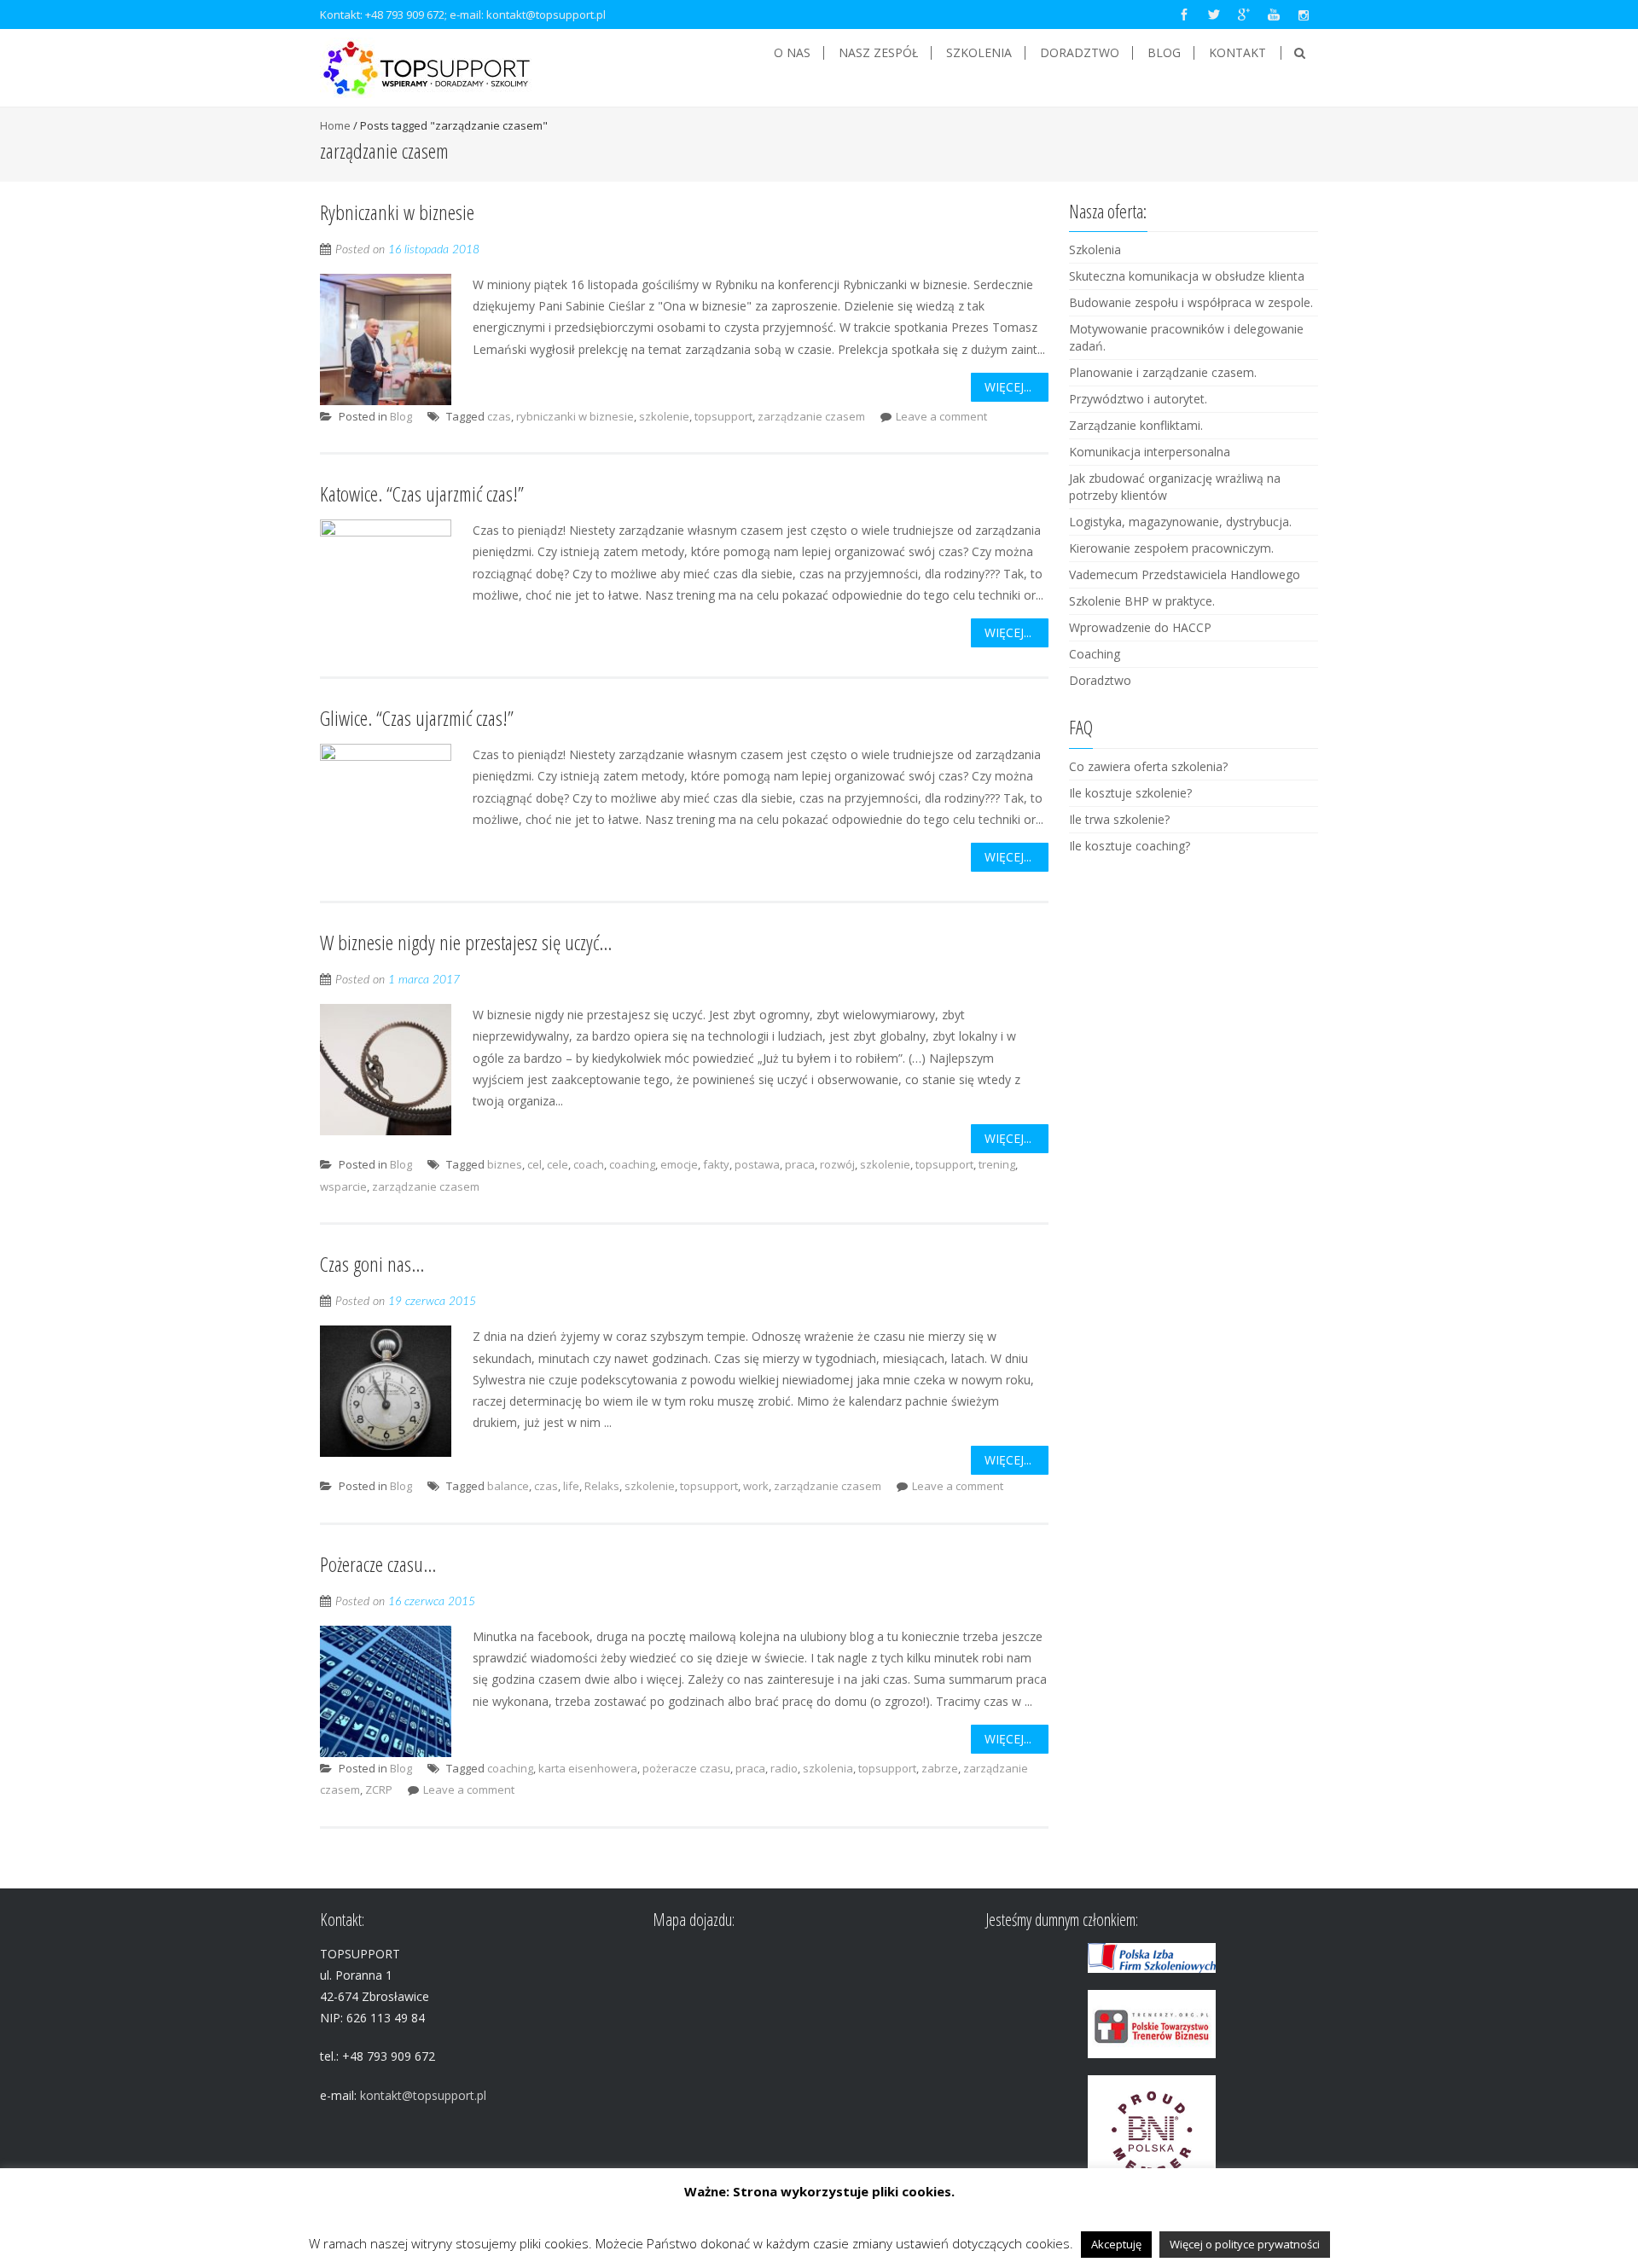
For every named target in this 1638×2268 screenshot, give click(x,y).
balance (508, 1486)
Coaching (1095, 654)
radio (784, 1768)
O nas (792, 53)
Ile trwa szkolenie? (1119, 819)
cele (558, 1164)
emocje (679, 1164)
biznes (505, 1164)
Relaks (602, 1486)
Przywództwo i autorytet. (1138, 399)
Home (335, 125)
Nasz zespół (878, 53)
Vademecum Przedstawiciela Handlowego (1185, 574)
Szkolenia (979, 53)
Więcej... (1008, 387)
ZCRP (379, 1789)
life (571, 1486)
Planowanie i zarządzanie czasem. (1163, 372)
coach (589, 1164)
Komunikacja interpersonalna (1150, 452)
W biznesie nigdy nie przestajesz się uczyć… (466, 942)
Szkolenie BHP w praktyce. (1142, 601)
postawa (757, 1164)
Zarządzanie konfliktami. (1136, 425)
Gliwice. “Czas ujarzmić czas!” (417, 718)
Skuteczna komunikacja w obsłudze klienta (1187, 276)
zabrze (940, 1768)
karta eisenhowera (588, 1768)
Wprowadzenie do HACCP (1140, 627)
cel (534, 1164)
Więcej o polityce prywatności (1245, 2244)
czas (499, 416)
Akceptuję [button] (1116, 2244)
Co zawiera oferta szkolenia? (1148, 766)
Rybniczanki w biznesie (397, 212)
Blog (1164, 53)
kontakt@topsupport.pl (546, 15)
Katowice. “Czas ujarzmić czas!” (422, 493)
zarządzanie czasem (811, 416)
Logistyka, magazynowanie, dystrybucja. (1180, 522)
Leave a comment (941, 416)
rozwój (837, 1164)
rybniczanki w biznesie (575, 416)
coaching (632, 1164)
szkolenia (828, 1768)
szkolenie (664, 416)
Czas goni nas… (372, 1264)
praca (800, 1164)
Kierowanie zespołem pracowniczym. (1171, 548)
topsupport (723, 416)
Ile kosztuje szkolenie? (1130, 793)
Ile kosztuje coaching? (1130, 846)
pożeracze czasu (686, 1768)
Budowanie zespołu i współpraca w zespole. (1191, 302)
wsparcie (343, 1186)
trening (997, 1164)
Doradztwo (1080, 53)
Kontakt (1237, 53)
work (756, 1486)
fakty (716, 1164)
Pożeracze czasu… (378, 1564)
